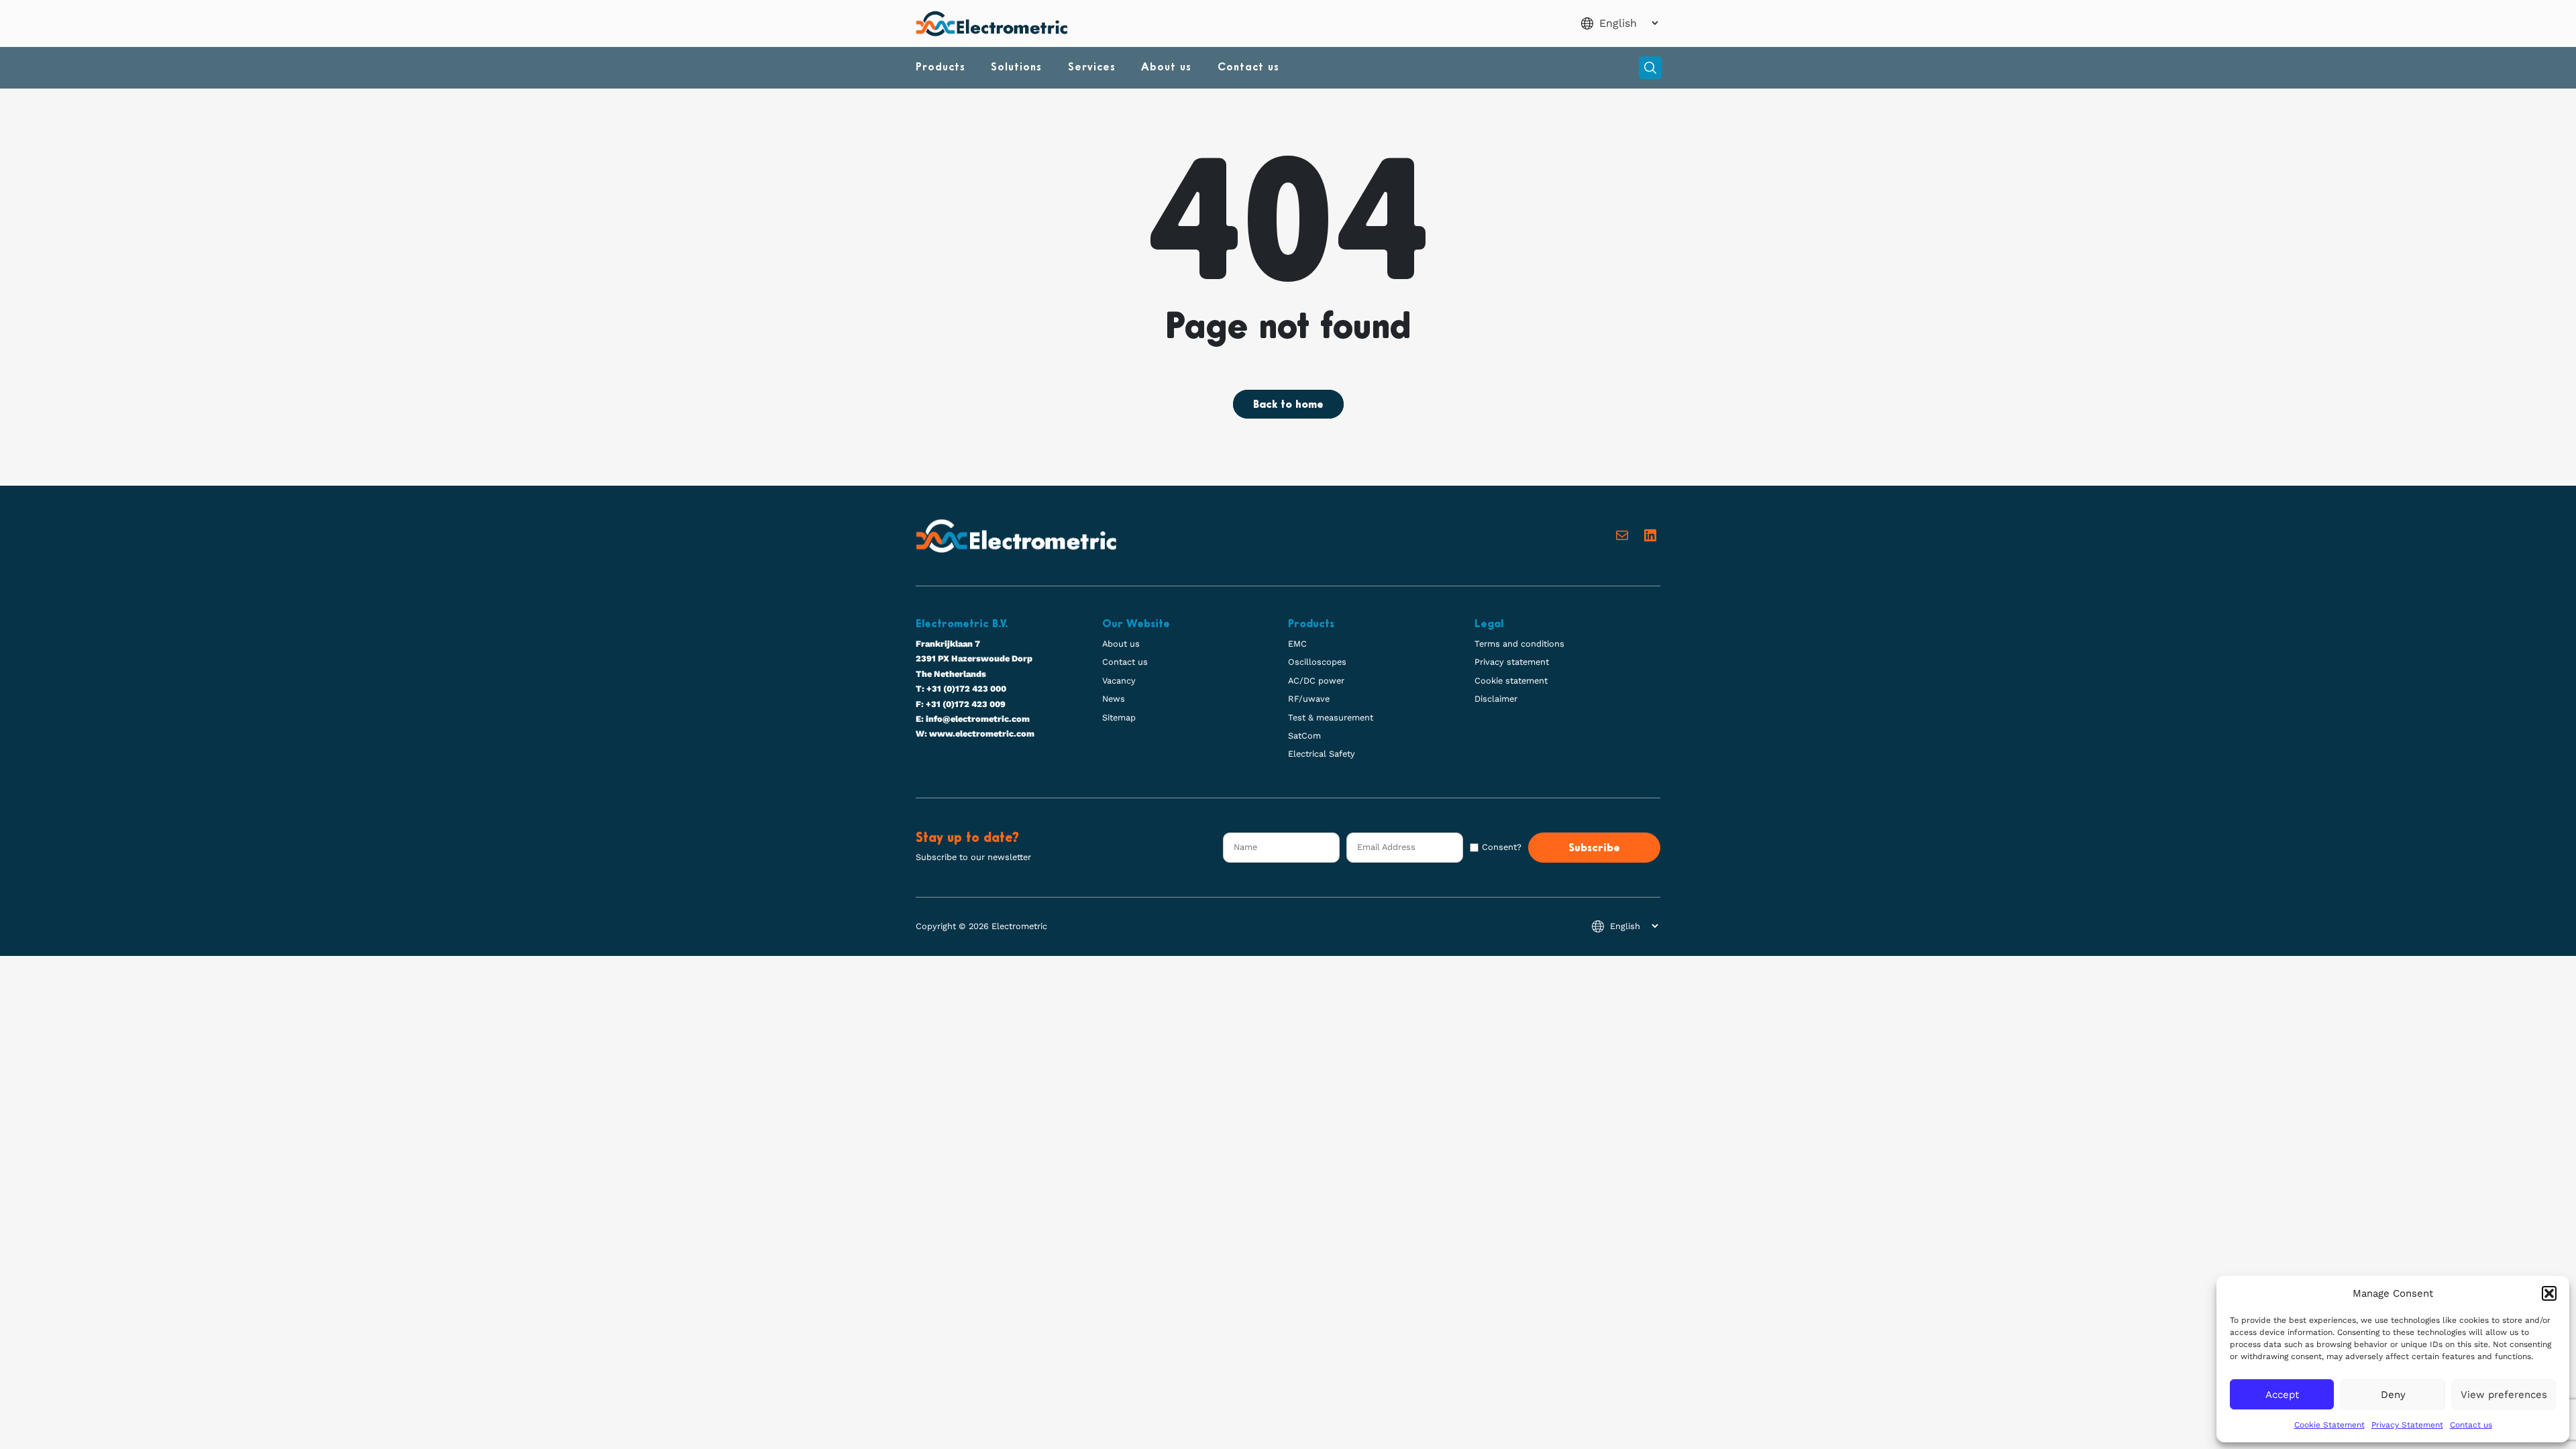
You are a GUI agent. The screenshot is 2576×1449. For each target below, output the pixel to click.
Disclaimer (1496, 699)
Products (941, 68)
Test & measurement (1331, 717)
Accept (2282, 1395)
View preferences (2504, 1395)
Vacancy (1119, 681)
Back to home (1288, 405)
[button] (2549, 1293)
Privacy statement (1512, 662)
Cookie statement (1511, 681)
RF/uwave (1309, 699)
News (1114, 699)
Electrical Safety (1322, 754)
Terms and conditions (1519, 644)
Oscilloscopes (1317, 662)
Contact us (2471, 1425)
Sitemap (1119, 717)
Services (1092, 68)
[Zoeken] (1650, 68)
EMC (1297, 644)
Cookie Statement (2329, 1425)
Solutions (1016, 68)
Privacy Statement (2407, 1425)
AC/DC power (1316, 681)
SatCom (1304, 736)
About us (1166, 68)
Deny (2393, 1395)
